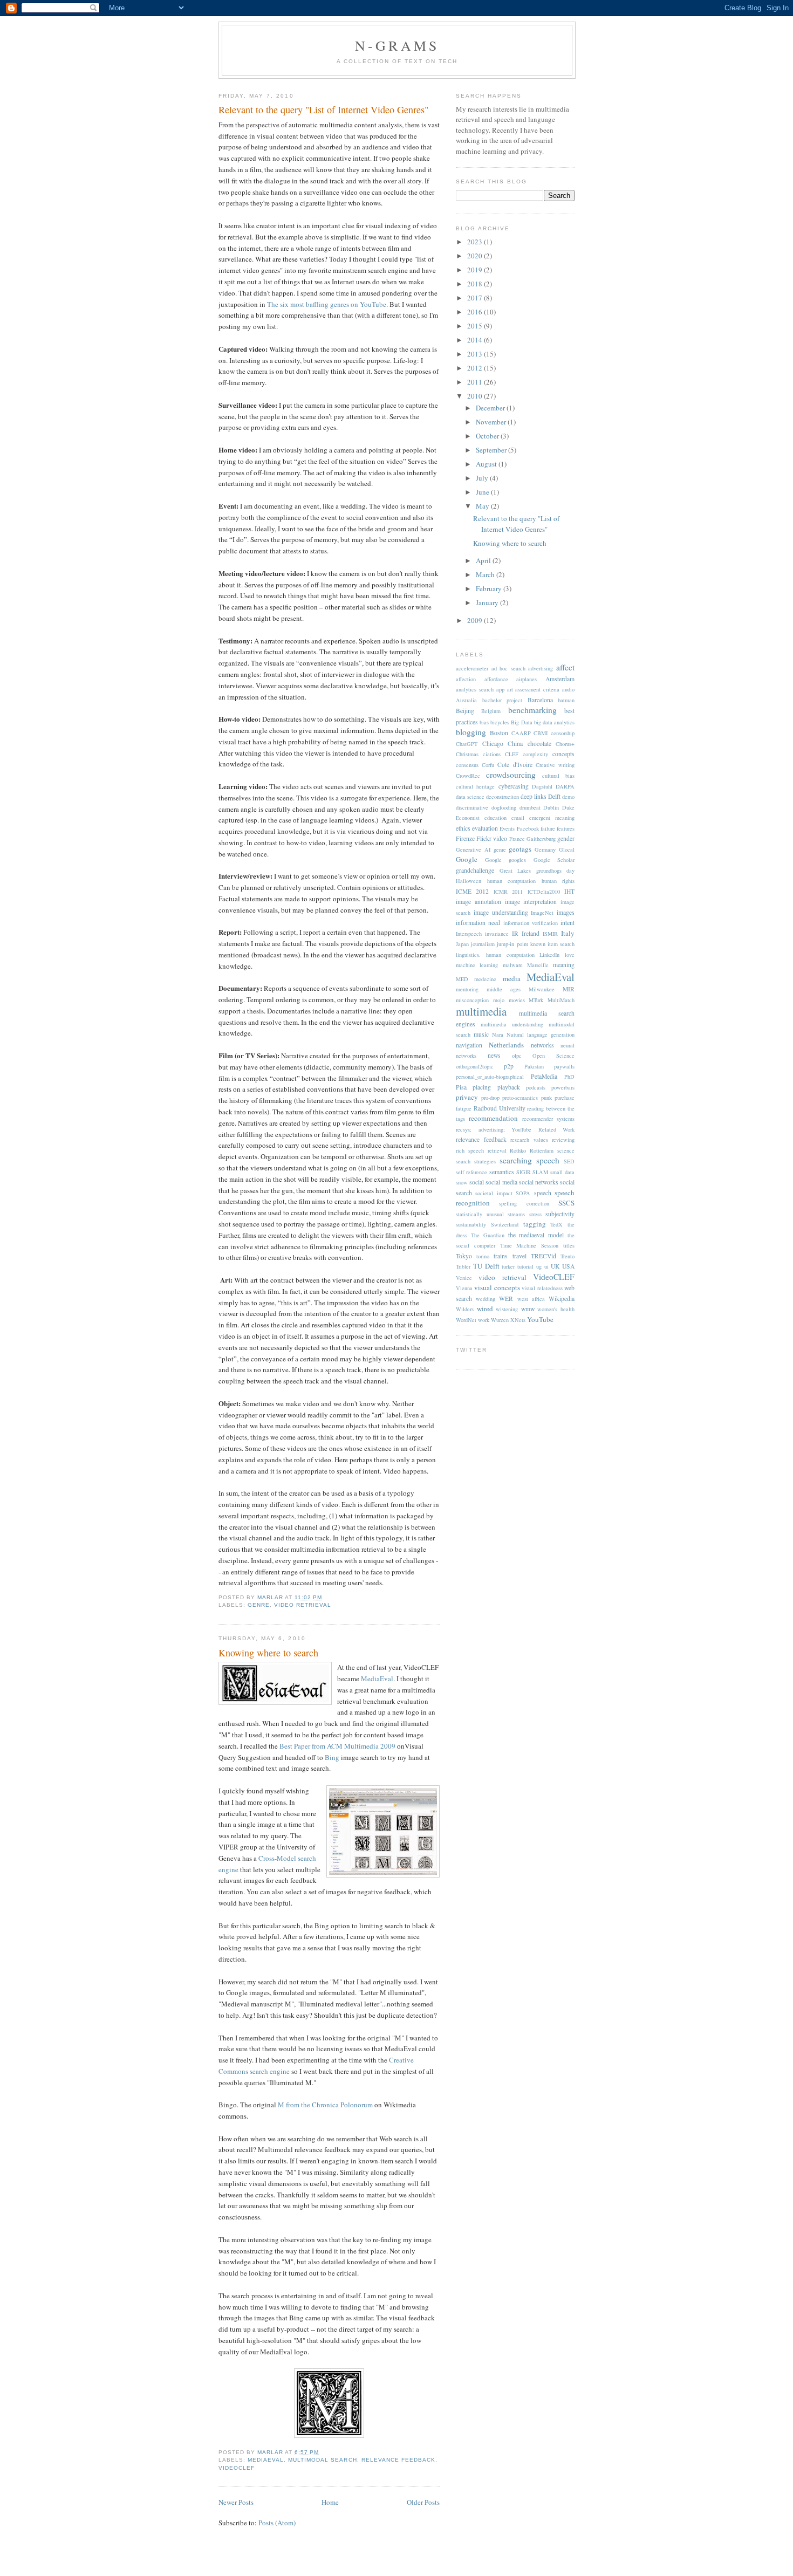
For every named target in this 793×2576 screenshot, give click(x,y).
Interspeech (469, 934)
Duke (568, 807)
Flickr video (492, 838)
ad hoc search (508, 668)
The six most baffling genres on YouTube (327, 304)
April (484, 560)
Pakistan (534, 1066)
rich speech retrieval (481, 1150)
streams (516, 1214)
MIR (569, 989)
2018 (476, 284)
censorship (563, 733)
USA (568, 1266)
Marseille (538, 965)
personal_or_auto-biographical (490, 1077)
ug (539, 1266)
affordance (496, 679)
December (491, 408)
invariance (497, 934)
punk (546, 1098)
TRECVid (544, 1256)
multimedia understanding (512, 1024)
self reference (471, 1172)
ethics (463, 828)
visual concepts (497, 1287)
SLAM (540, 1172)
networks (542, 1045)
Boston (499, 733)
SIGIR (524, 1172)
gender (566, 838)
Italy (568, 933)
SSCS (566, 1203)
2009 (476, 620)
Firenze (465, 838)
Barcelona (540, 700)
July (483, 478)
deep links (534, 796)
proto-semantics (520, 1098)
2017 (476, 298)
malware (513, 965)
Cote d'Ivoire (515, 765)
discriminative (472, 807)
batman (566, 700)
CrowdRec (468, 776)
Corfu (488, 765)
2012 (476, 368)
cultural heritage (475, 786)
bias (484, 722)
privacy (467, 1097)
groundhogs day (556, 871)
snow (462, 1182)
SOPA (523, 1193)
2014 (476, 340)
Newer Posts (236, 2502)
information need (478, 923)
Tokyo (464, 1256)
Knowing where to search (268, 1653)
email (518, 818)
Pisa (461, 1087)
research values (529, 1140)
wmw (528, 1309)
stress (535, 1214)
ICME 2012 (472, 891)
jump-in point (512, 944)
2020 (476, 256)
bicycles (500, 722)
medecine (485, 979)
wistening (507, 1309)
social (477, 1182)
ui (546, 1266)
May (483, 506)
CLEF (512, 754)
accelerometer (472, 668)
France (517, 839)
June (483, 492)
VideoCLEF (237, 2468)
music (481, 1034)
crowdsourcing (511, 775)
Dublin (551, 807)
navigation (469, 1045)
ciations (492, 754)
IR (515, 933)
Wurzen (500, 1320)
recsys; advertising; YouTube (494, 1129)
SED (569, 1161)
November (492, 422)
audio (568, 689)
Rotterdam (542, 1150)
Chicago (493, 744)
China (515, 744)
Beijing (465, 711)
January (488, 602)
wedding (486, 1299)
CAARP (521, 733)
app (500, 689)
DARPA (565, 786)
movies (517, 1000)
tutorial (525, 1266)
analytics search (475, 689)
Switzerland (505, 1224)
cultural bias (558, 776)
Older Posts (423, 2502)
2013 (476, 354)
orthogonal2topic (475, 1066)
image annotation (478, 902)
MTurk (536, 1000)
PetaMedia (544, 1076)
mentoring (467, 989)
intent (568, 923)
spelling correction (524, 1203)
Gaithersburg (541, 839)
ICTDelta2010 (544, 892)
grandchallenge (475, 870)
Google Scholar (554, 860)
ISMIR (550, 934)
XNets (518, 1320)
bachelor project (503, 700)
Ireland (531, 933)
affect (565, 667)
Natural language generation (541, 1034)
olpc (517, 1056)
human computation (512, 881)
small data (562, 1172)
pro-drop (490, 1098)
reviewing (563, 1140)
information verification (531, 923)
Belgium (491, 711)
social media (501, 1182)
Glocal (567, 849)
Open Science (553, 1056)
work (484, 1320)
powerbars (563, 1087)
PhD (569, 1077)
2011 (476, 382)
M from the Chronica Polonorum (325, 2105)
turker (508, 1266)
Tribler (463, 1266)
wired (485, 1308)
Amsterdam (560, 679)
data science (470, 797)
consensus (467, 765)
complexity (535, 754)
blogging (471, 732)
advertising (541, 668)
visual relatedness (542, 1288)
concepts (563, 754)
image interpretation (531, 902)
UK (555, 1266)
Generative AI (473, 849)
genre (259, 1605)
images (566, 912)
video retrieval (303, 1605)
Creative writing (555, 765)
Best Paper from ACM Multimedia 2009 (337, 1746)
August (487, 464)
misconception (472, 1000)
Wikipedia (562, 1299)
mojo (499, 1000)
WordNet (466, 1320)
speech (543, 1193)
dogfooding (504, 807)
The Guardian (488, 1235)
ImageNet (542, 913)
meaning (564, 965)
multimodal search (322, 2460)
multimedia (481, 1011)
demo (568, 797)
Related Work (557, 1129)
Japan (462, 944)
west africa (531, 1299)
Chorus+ (565, 744)
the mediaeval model (536, 1235)
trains (501, 1256)
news (494, 1055)
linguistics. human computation (495, 955)
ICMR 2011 (508, 892)
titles (569, 1245)
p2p (509, 1066)
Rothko (518, 1150)
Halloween (469, 881)
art (510, 689)
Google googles (506, 860)
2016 (476, 312)
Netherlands (506, 1045)
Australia (466, 700)
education (495, 818)
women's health (556, 1309)
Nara (498, 1034)
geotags (520, 849)
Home (330, 2502)
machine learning (477, 965)
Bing (332, 1757)
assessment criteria (537, 689)
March (486, 574)
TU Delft (486, 1266)
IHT (569, 891)
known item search (552, 944)
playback (509, 1087)
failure (548, 828)
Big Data (521, 722)
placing (482, 1087)
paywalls (564, 1066)
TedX (556, 1224)
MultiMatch (561, 1000)
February (490, 588)
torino (483, 1256)
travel (519, 1256)
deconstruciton (503, 797)
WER (506, 1299)
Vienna (464, 1288)
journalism (483, 944)
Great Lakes (515, 871)
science (566, 1150)
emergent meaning (552, 818)
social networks (539, 1182)
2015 (476, 326)
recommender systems (548, 1119)
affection (466, 679)
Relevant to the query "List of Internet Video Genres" (323, 109)
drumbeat (530, 807)
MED (462, 979)
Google (467, 859)
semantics (502, 1172)
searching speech (529, 1160)
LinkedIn (549, 955)
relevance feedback (398, 2460)
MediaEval (377, 1678)
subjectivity (560, 1214)
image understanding (501, 912)
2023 (476, 242)
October (488, 436)
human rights (558, 881)
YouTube (540, 1319)
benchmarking (532, 710)
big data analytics (554, 722)
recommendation (493, 1118)
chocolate (539, 744)
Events (507, 828)
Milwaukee (542, 989)
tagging (535, 1224)
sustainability (471, 1224)
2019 (476, 270)
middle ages (504, 989)
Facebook (528, 828)
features (566, 828)
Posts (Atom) (277, 2523)
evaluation (485, 828)
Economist (468, 818)
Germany (545, 849)
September (492, 450)
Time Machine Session (529, 1245)
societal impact (494, 1193)
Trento (568, 1256)
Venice (464, 1278)
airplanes (527, 679)
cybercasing (514, 786)
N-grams (397, 45)
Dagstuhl (542, 786)
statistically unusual (480, 1214)
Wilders (465, 1309)
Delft (554, 796)
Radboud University (500, 1108)
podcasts (536, 1087)
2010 (476, 396)
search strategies (476, 1161)
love (570, 955)
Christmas (467, 754)
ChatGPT (467, 744)
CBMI (541, 733)
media (512, 978)
